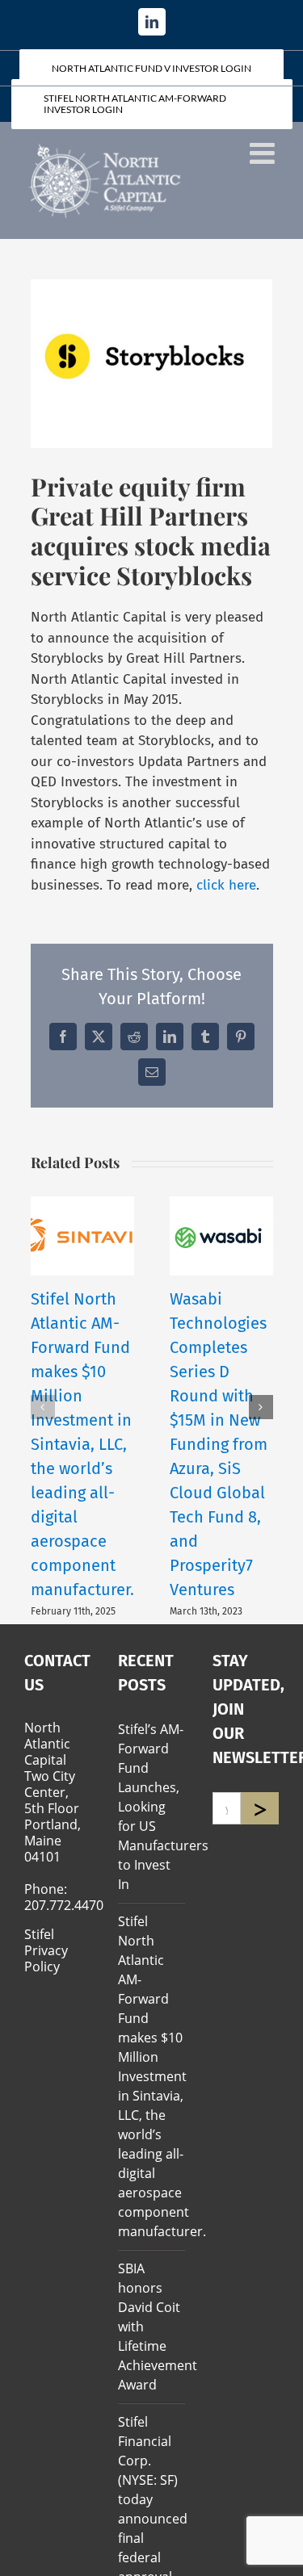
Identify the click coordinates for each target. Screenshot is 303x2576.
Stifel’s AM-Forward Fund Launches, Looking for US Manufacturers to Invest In (151, 1807)
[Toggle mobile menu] (264, 153)
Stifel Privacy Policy (46, 1950)
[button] (43, 1407)
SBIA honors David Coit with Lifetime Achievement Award (151, 2327)
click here (226, 885)
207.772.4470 (64, 1905)
